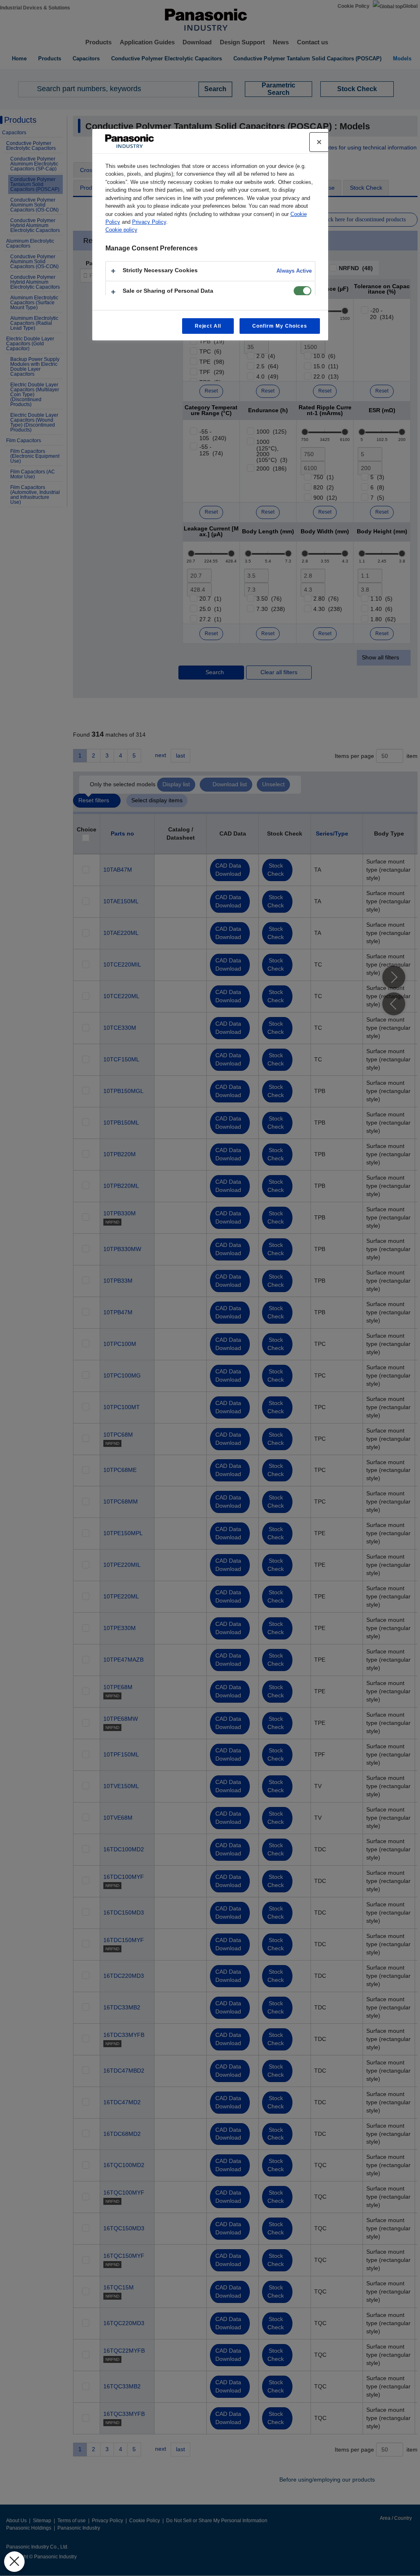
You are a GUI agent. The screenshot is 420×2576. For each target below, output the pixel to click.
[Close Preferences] (14, 2562)
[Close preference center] (319, 142)
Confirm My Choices (280, 326)
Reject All (208, 326)
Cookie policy (121, 230)
